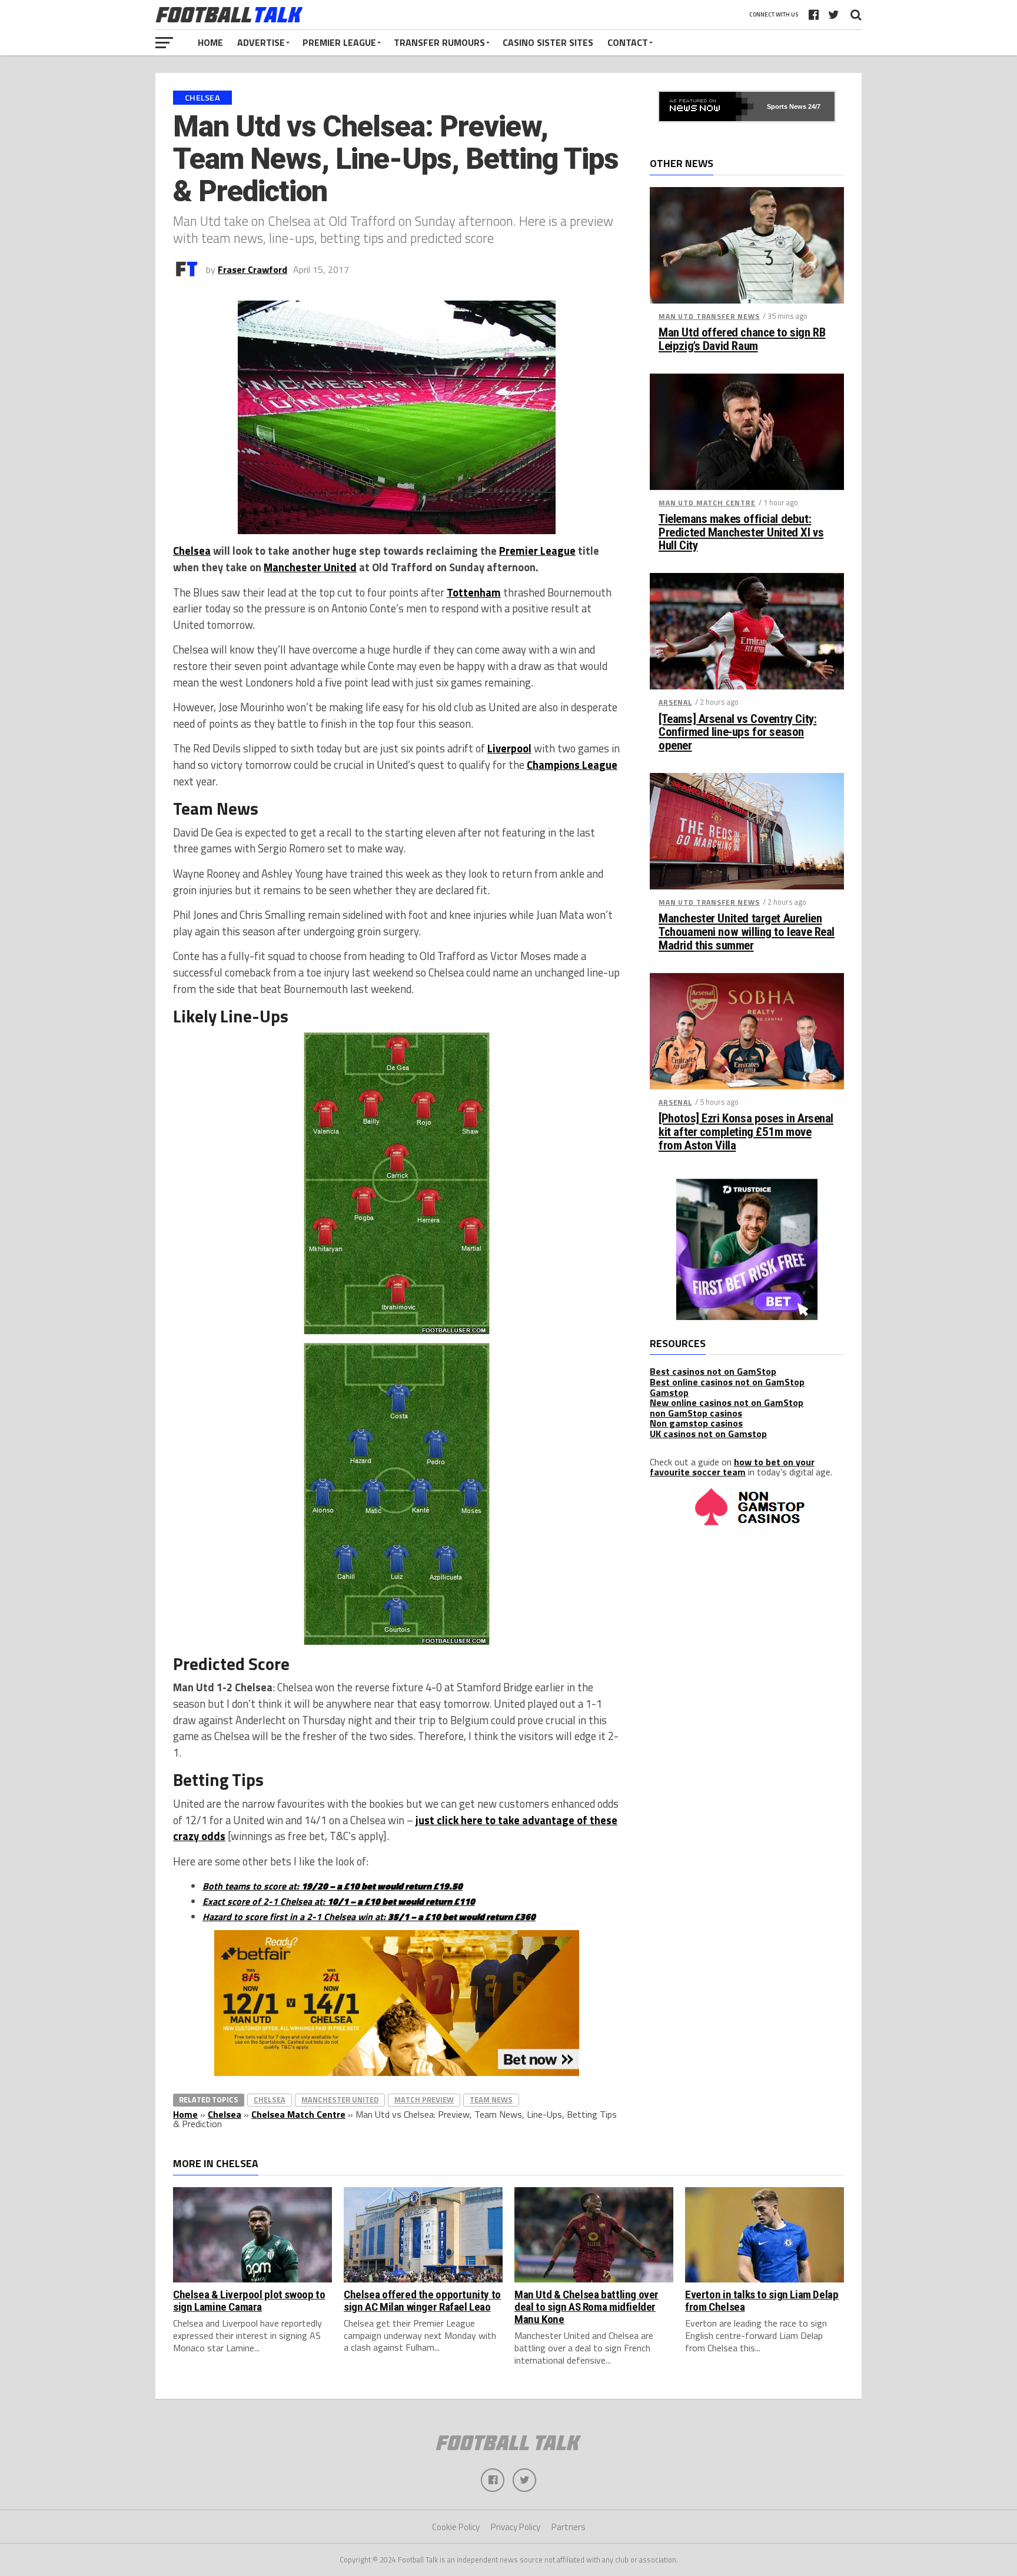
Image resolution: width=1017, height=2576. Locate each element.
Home (210, 42)
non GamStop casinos (696, 1413)
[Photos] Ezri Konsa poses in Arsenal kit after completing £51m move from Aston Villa (746, 1132)
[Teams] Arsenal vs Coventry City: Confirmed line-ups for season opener (737, 733)
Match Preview (424, 2100)
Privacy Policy (516, 2527)
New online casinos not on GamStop (727, 1402)
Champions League (572, 765)
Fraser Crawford (252, 269)
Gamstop (669, 1392)
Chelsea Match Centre (298, 2114)
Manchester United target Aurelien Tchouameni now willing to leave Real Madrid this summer (747, 932)
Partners (569, 2527)
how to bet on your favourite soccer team (732, 1467)
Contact (628, 42)
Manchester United (310, 567)
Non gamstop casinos (696, 1423)
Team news (491, 2100)
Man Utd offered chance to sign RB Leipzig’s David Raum (742, 339)
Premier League (339, 42)
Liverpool (509, 748)
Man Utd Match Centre (707, 503)
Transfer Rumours (439, 42)
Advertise (261, 42)
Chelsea (192, 551)
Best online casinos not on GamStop (727, 1382)
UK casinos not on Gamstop (708, 1434)
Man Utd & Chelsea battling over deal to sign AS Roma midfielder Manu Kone (586, 2307)
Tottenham (474, 592)
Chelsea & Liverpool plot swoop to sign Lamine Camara (249, 2301)
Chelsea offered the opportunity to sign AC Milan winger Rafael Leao (422, 2301)
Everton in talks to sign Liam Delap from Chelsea (762, 2301)
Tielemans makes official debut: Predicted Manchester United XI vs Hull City (741, 533)
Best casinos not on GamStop (713, 1371)
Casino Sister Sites (548, 42)
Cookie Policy (456, 2527)
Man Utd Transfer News (709, 316)
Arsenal (675, 702)
